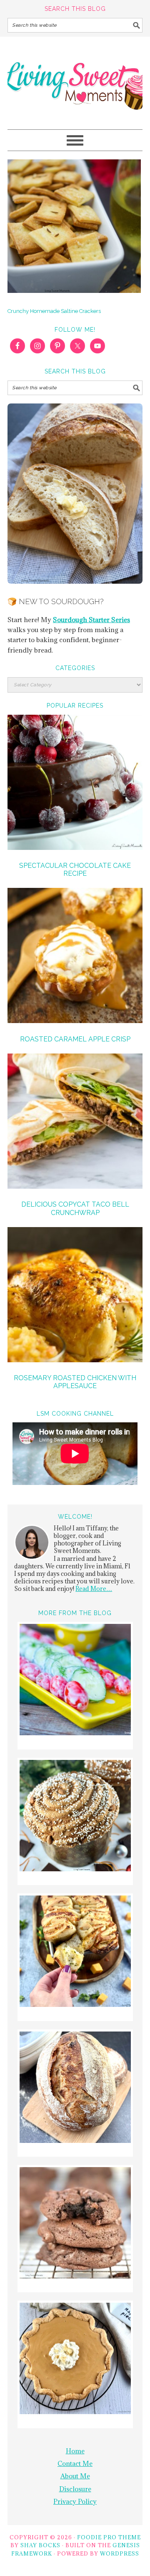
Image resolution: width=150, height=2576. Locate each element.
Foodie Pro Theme (109, 2537)
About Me (75, 2476)
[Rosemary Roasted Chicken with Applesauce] (75, 1296)
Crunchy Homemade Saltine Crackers (54, 311)
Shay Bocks (40, 2545)
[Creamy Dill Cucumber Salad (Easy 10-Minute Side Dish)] (75, 1681)
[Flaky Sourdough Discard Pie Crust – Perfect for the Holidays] (75, 2360)
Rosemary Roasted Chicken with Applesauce (75, 1382)
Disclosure (75, 2489)
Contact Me (75, 2463)
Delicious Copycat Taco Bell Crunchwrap (75, 1208)
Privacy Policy (75, 2501)
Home (75, 2451)
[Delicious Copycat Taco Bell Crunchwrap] (75, 1122)
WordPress (120, 2553)
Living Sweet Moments (75, 79)
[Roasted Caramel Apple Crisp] (75, 957)
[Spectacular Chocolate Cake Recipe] (75, 784)
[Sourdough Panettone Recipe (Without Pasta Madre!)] (75, 1817)
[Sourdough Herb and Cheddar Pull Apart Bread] (75, 1952)
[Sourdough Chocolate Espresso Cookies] (75, 2224)
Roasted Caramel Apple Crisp (75, 1039)
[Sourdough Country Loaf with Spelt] (75, 2088)
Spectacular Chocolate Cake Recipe (75, 870)
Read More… (94, 1589)
